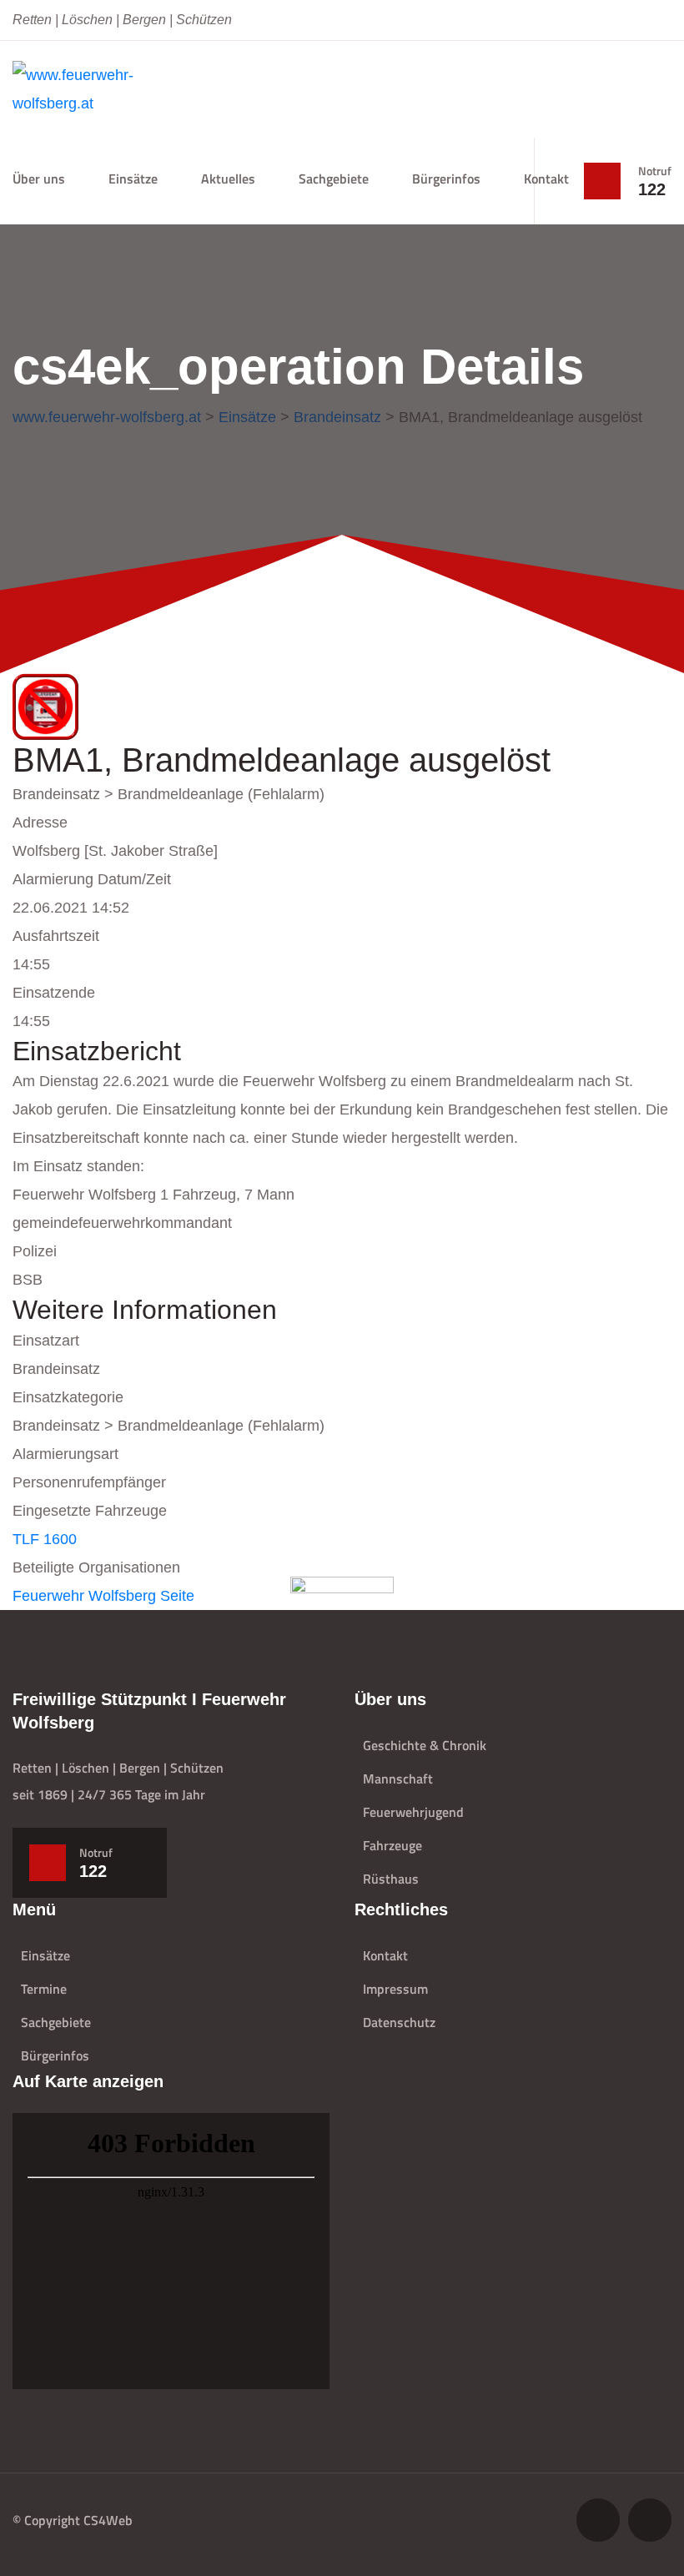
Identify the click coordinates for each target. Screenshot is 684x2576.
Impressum (395, 1989)
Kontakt (546, 179)
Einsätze (133, 179)
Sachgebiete (56, 2022)
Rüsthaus (391, 1879)
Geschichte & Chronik (425, 1745)
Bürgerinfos (446, 179)
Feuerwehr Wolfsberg (84, 1596)
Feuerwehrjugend (413, 1812)
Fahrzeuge (392, 1845)
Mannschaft (398, 1779)
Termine (44, 1989)
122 (652, 189)
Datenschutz (399, 2022)
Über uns (39, 179)
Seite (177, 1596)
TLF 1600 (45, 1539)
